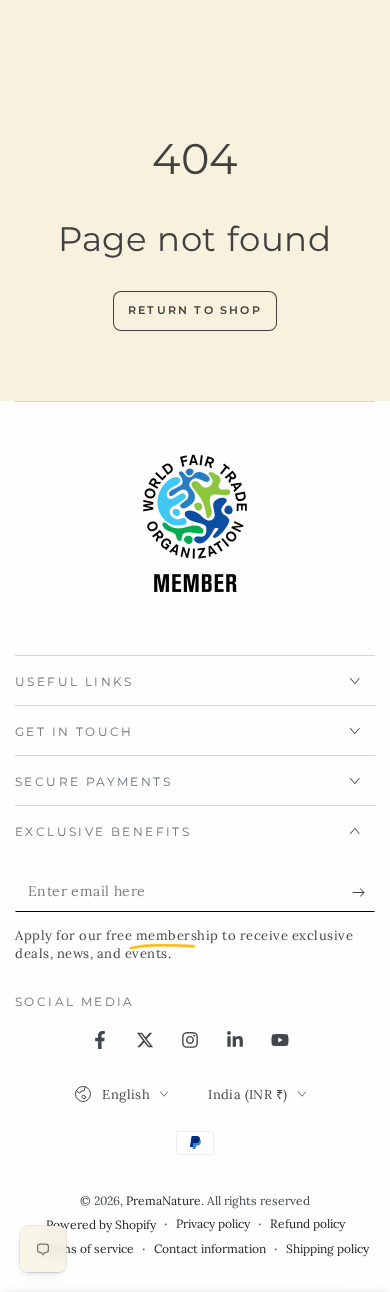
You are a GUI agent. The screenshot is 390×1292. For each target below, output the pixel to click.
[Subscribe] (363, 892)
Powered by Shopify (101, 1224)
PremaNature (163, 1200)
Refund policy (307, 1223)
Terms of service (87, 1248)
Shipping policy (327, 1248)
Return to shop (195, 310)
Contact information (210, 1248)
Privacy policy (213, 1223)
